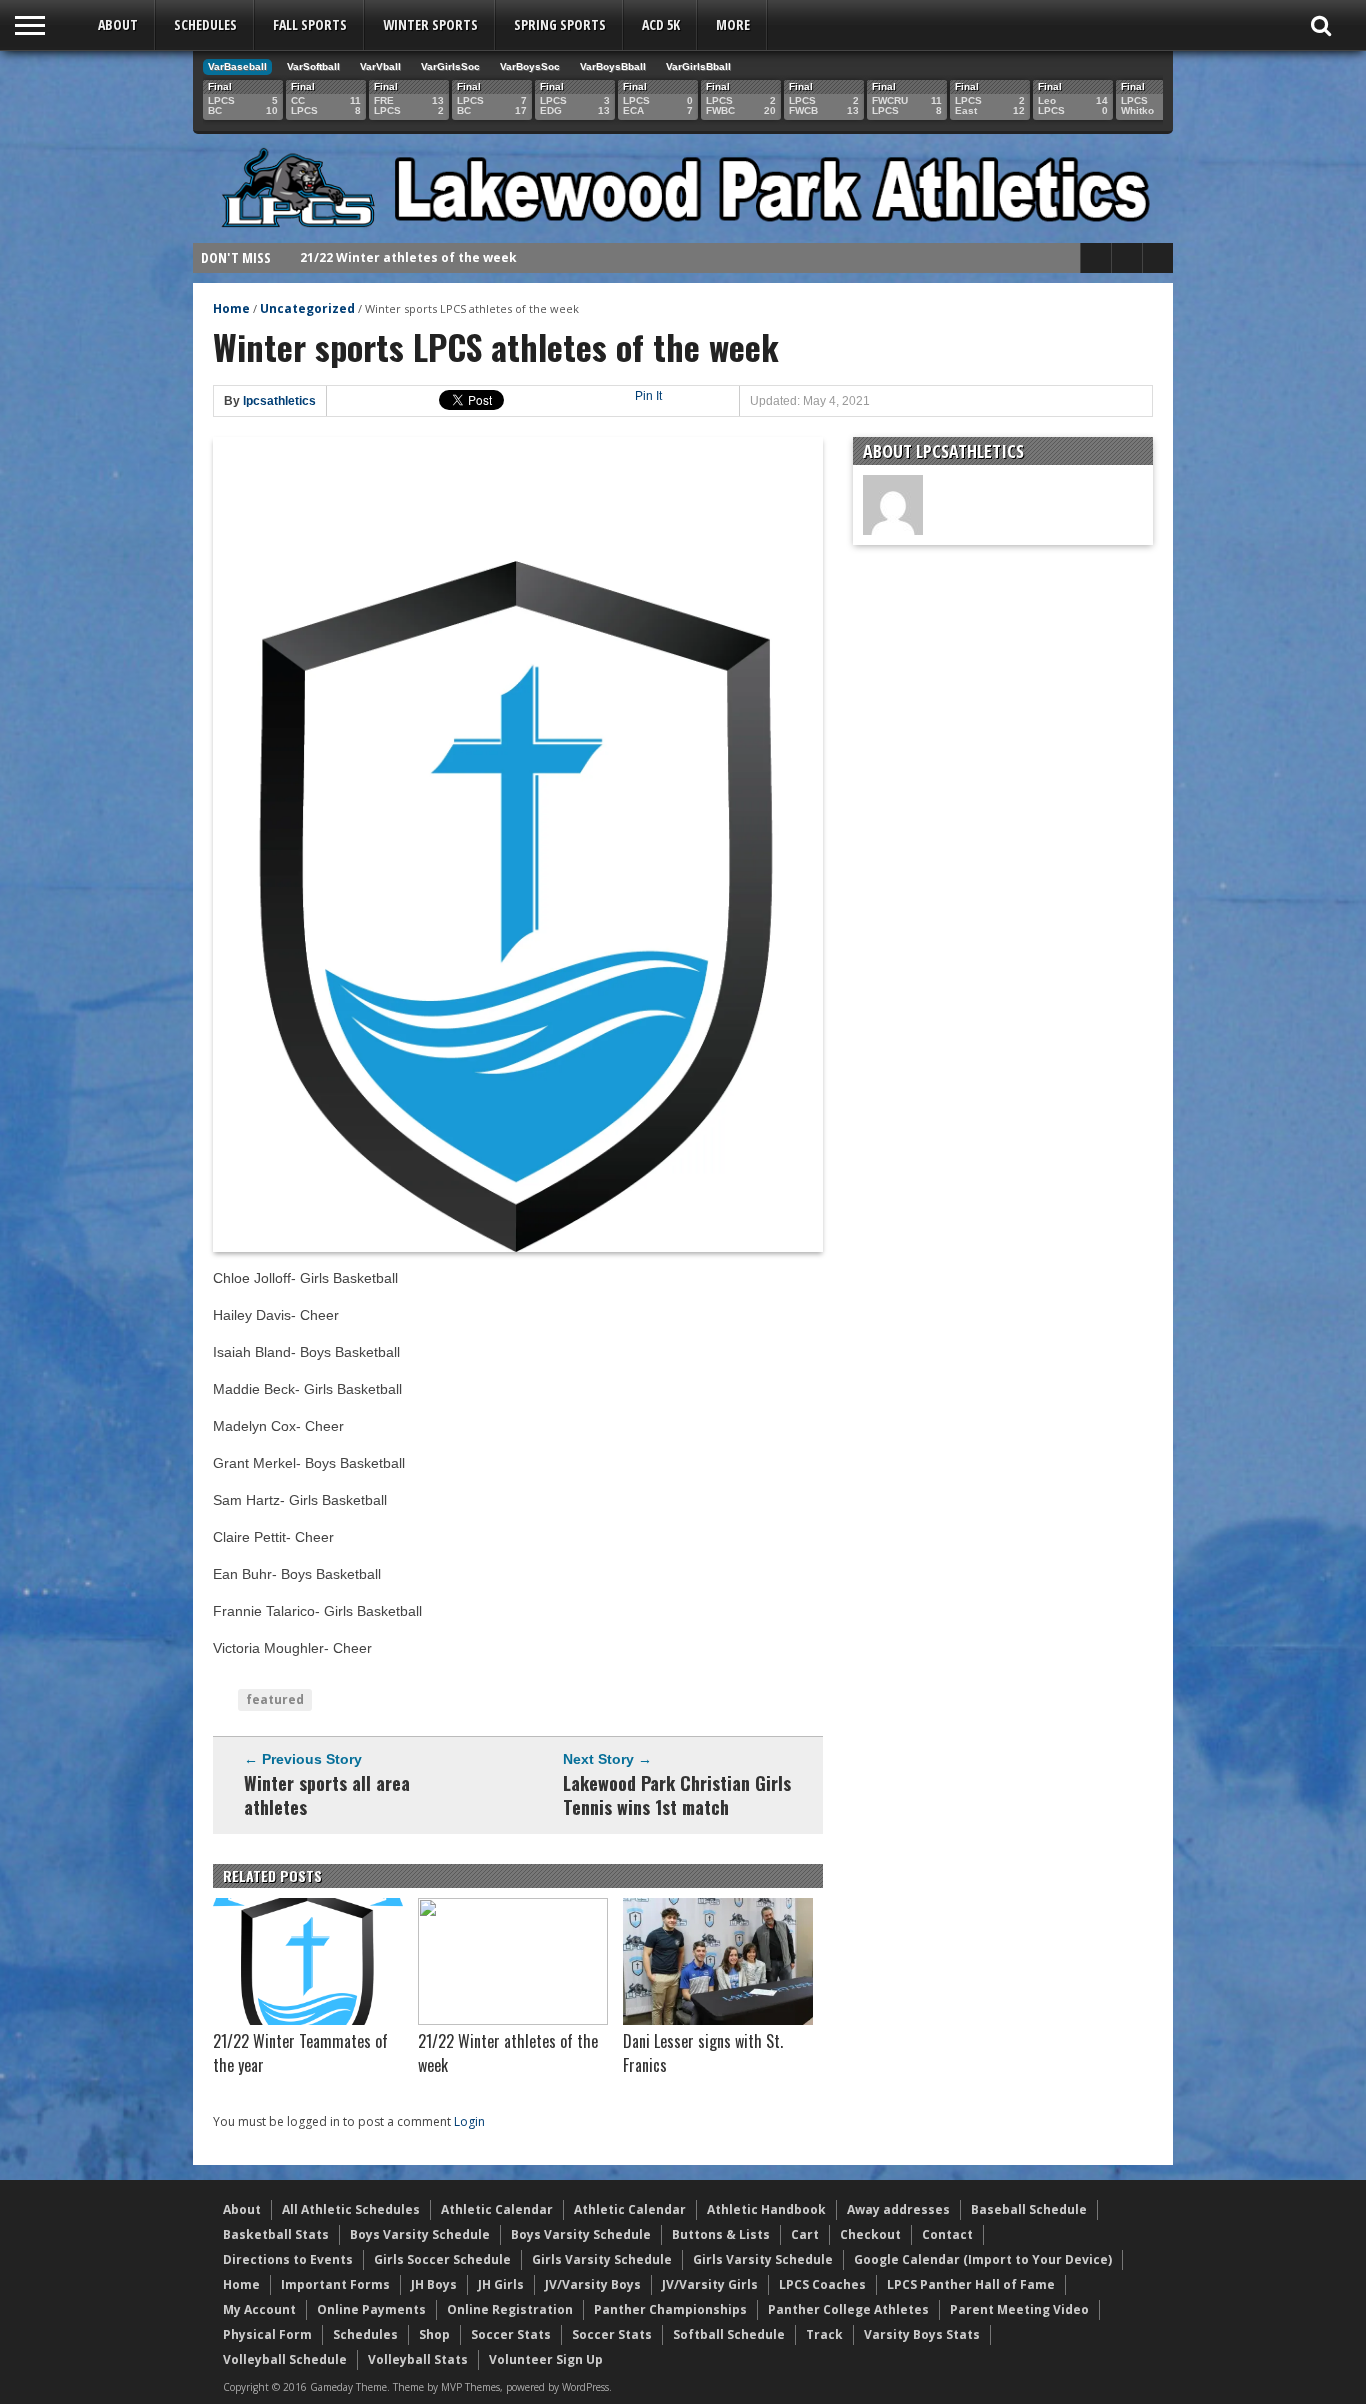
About (118, 24)
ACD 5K (661, 24)
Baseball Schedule (1029, 2209)
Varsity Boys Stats (922, 2334)
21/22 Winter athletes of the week (408, 257)
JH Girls (501, 2284)
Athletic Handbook (766, 2209)
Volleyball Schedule (285, 2359)
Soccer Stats (511, 2334)
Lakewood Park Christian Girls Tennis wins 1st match (677, 1795)
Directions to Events (288, 2259)
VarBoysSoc (530, 66)
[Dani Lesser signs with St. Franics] (718, 2020)
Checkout (870, 2234)
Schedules (205, 24)
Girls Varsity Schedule (602, 2259)
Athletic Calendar (497, 2209)
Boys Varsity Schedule (420, 2234)
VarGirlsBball (698, 66)
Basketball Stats (276, 2234)
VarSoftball (313, 66)
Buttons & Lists (721, 2234)
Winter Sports (430, 24)
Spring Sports (560, 24)
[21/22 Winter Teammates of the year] (308, 2020)
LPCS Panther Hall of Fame (971, 2284)
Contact (947, 2234)
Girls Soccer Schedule (442, 2259)
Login (469, 2121)
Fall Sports (310, 24)
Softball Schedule (729, 2334)
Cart (805, 2234)
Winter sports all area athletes (327, 1795)
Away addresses (898, 2209)
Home (231, 308)
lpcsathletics (279, 401)
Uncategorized (307, 308)
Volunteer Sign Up (546, 2359)
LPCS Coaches (822, 2284)
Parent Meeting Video (1019, 2309)
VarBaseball (237, 66)
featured (275, 1699)
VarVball (380, 66)
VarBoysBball (613, 66)
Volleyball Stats (418, 2359)
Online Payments (371, 2309)
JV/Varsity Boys (593, 2284)
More (733, 24)
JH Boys (434, 2284)
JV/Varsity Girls (710, 2284)
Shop (434, 2334)
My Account (259, 2309)
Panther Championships (670, 2309)
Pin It (648, 396)
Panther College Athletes (848, 2309)
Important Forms (335, 2284)
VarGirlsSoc (450, 66)
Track (824, 2334)
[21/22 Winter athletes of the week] (513, 2020)
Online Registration (510, 2309)
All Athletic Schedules (351, 2209)
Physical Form (267, 2334)
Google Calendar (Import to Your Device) (983, 2259)
